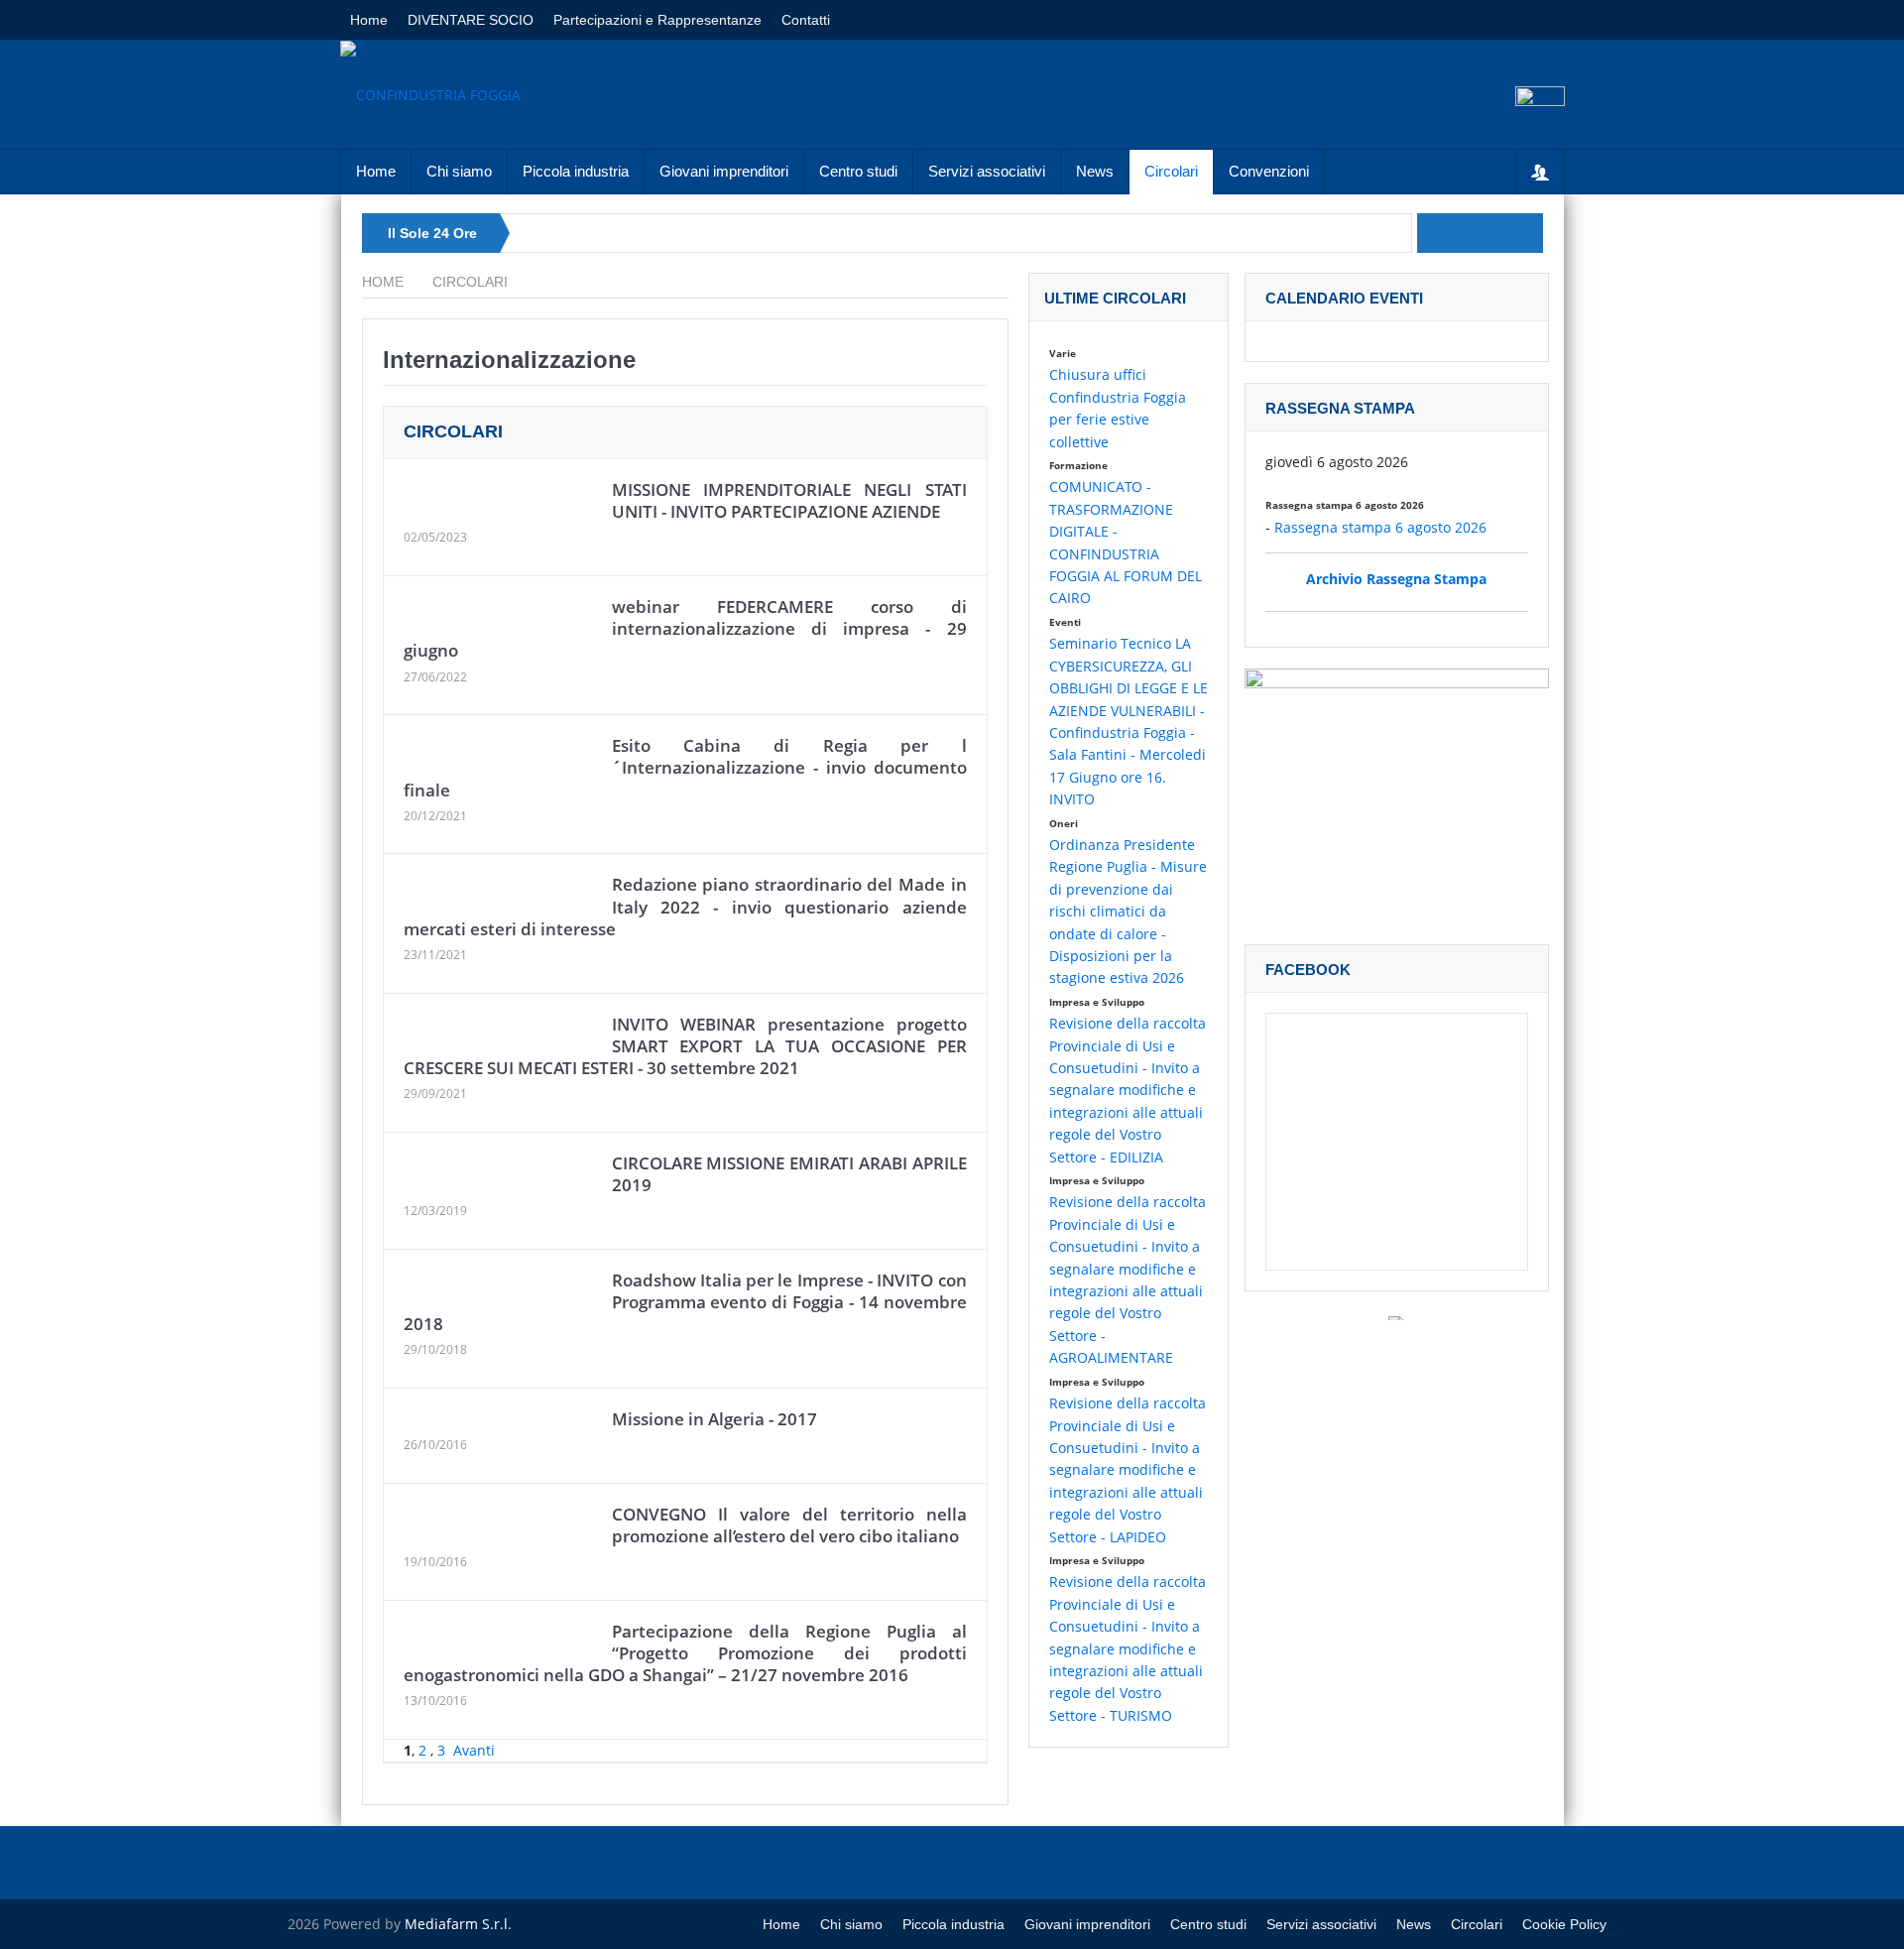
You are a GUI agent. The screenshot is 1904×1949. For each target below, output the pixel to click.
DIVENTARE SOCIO (471, 20)
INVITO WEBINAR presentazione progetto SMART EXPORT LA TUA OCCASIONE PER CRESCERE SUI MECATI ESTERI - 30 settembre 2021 (685, 1046)
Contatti (806, 20)
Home (369, 20)
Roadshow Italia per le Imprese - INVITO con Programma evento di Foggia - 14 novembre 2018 (685, 1302)
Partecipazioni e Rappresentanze (657, 20)
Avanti (474, 1750)
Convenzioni (1269, 171)
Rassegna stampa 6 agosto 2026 (1380, 527)
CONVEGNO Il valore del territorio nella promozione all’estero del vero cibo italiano (789, 1525)
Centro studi (858, 171)
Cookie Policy (1564, 1924)
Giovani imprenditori (724, 171)
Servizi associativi (987, 171)
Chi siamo (459, 171)
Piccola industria (576, 171)
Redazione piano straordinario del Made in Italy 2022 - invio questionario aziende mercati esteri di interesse (685, 906)
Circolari (1171, 171)
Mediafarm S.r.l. (458, 1924)
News (1095, 171)
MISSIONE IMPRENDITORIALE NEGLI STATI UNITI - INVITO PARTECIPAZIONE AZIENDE (789, 500)
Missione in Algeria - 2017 (714, 1419)
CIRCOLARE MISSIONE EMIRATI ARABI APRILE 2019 (789, 1174)
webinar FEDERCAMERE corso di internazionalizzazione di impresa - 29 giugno (685, 628)
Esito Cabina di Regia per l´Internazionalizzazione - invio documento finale (685, 767)
